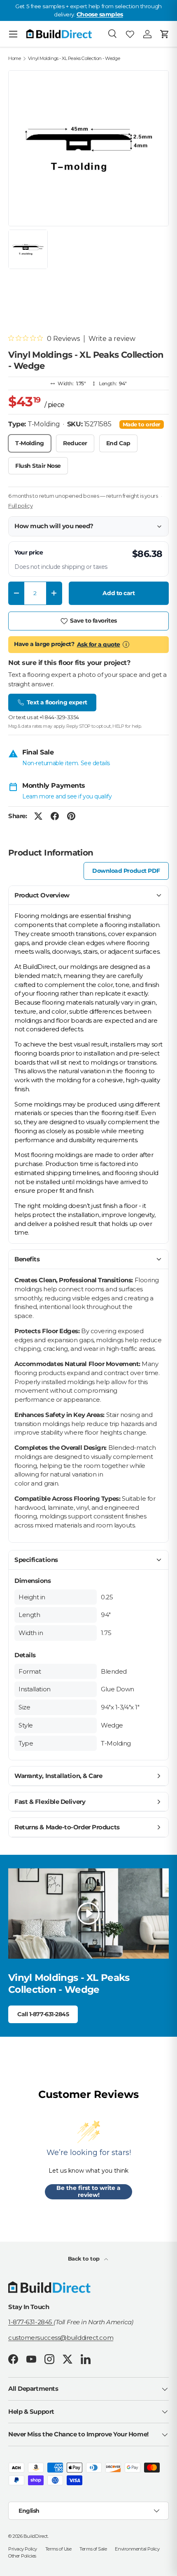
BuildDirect (36, 2536)
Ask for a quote (99, 644)
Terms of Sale (93, 2549)
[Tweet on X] (38, 816)
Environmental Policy (137, 2549)
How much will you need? (54, 526)
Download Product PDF (126, 871)
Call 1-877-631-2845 (43, 2014)
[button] (165, 34)
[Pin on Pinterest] (71, 816)
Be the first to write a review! (88, 2192)
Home (14, 59)
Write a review (112, 339)
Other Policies (22, 2556)
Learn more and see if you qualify (67, 796)
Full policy (20, 506)
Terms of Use (58, 2549)
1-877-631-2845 (31, 2322)
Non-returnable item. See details (66, 763)
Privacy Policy (23, 2549)
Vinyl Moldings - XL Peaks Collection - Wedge (74, 59)
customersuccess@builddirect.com (61, 2338)
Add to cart (119, 593)
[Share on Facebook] (55, 816)
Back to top (85, 2259)
